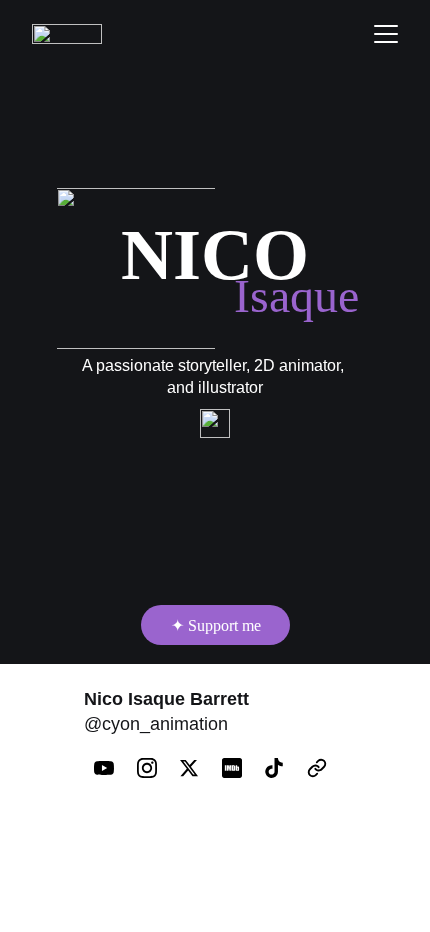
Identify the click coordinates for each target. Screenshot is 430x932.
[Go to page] (317, 768)
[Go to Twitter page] (199, 768)
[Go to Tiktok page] (284, 768)
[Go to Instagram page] (157, 768)
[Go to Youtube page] (114, 768)
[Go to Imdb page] (242, 768)
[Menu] (386, 34)
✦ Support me (216, 625)
